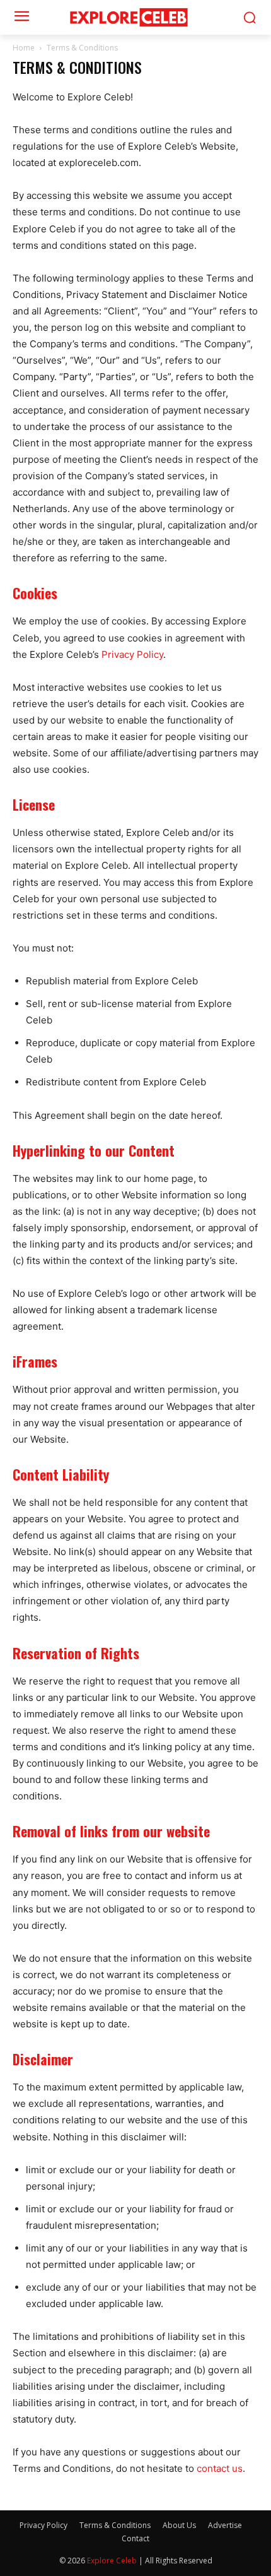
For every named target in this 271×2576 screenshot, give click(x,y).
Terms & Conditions (115, 2525)
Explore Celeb (112, 2561)
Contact (135, 2538)
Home (24, 48)
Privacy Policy (132, 654)
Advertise (225, 2525)
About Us (179, 2525)
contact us (220, 2468)
